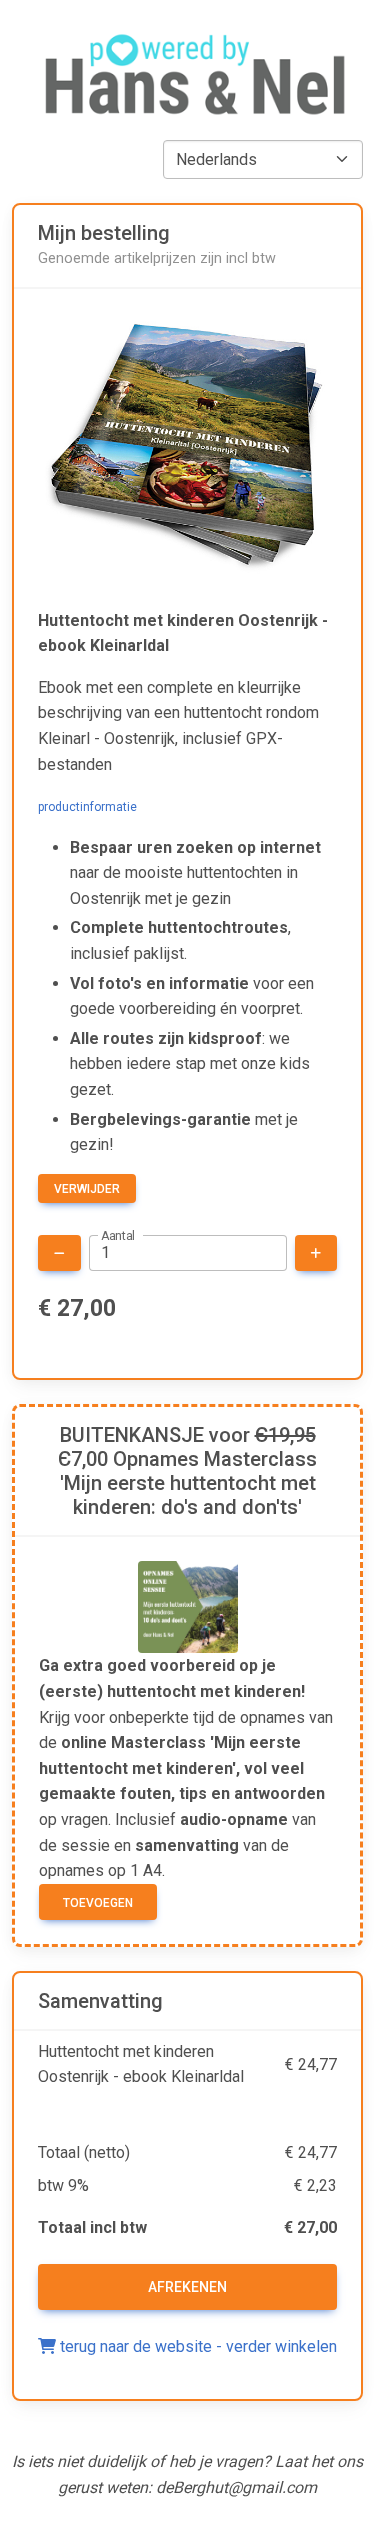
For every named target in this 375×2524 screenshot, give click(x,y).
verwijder (87, 1189)
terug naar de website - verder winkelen (196, 2346)
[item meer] (316, 1253)
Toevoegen (98, 1903)
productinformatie (87, 807)
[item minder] (59, 1253)
